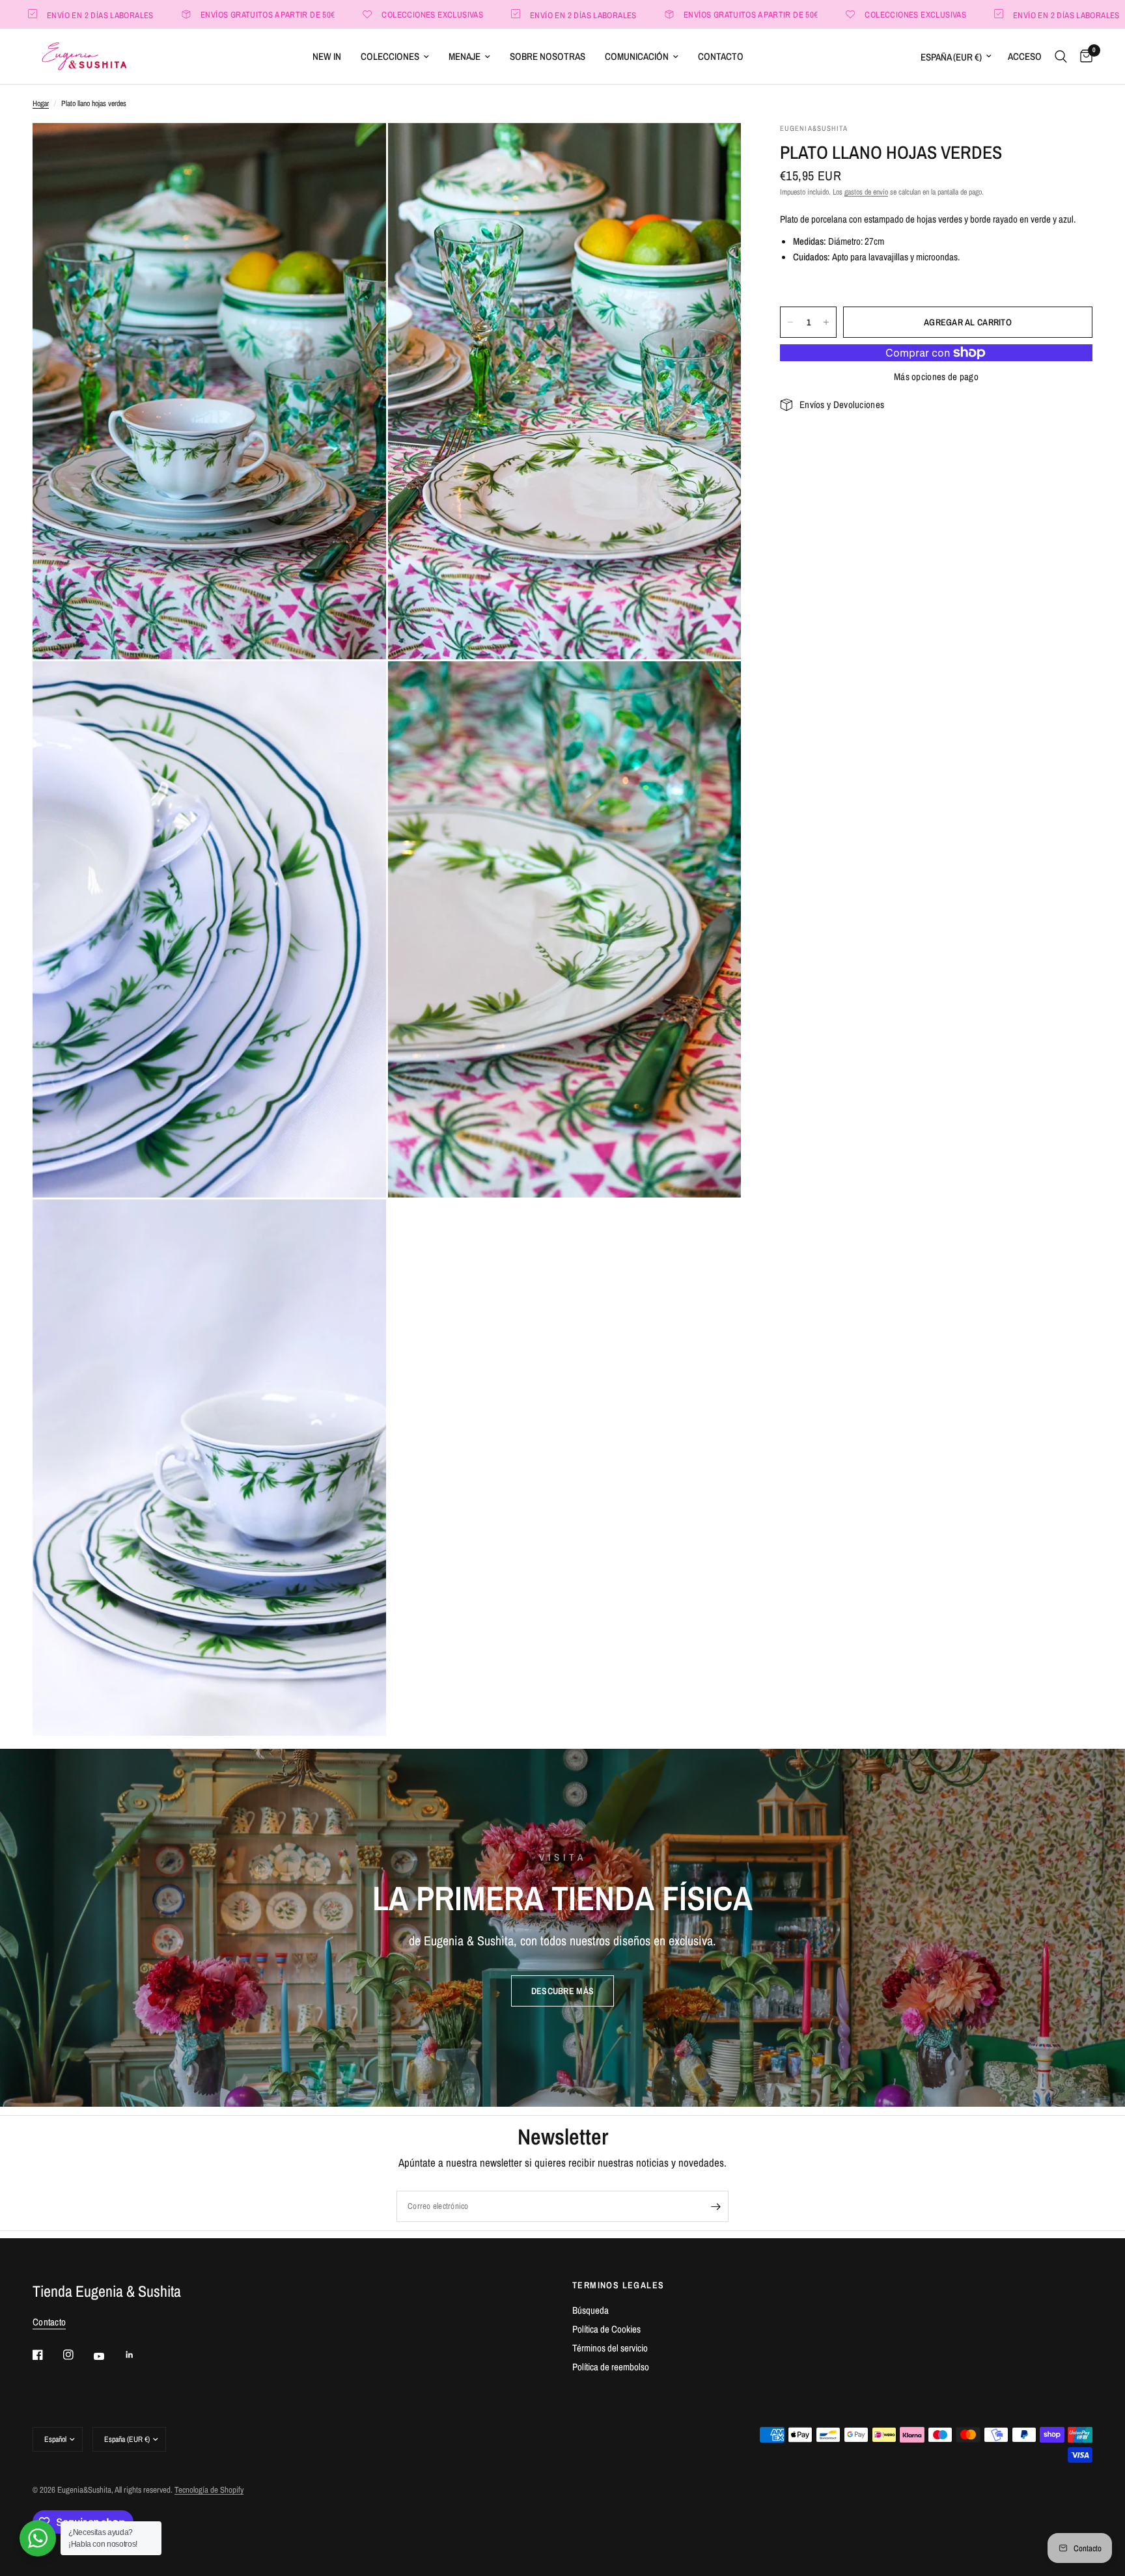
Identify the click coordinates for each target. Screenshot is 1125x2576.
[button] (562, 1991)
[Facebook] (47, 2355)
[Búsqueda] (1061, 56)
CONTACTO (721, 56)
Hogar (41, 103)
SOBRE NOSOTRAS (548, 56)
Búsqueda (590, 2310)
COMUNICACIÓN (637, 56)
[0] (1083, 56)
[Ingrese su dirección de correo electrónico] (715, 2206)
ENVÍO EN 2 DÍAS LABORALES (485, 15)
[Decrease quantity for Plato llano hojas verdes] (790, 322)
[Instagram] (77, 2355)
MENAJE (465, 56)
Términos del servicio (610, 2348)
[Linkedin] (139, 2355)
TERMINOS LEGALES (618, 2285)
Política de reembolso (611, 2367)
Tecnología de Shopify (209, 2490)
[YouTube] (108, 2357)
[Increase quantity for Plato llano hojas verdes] (826, 322)
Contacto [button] (49, 2322)
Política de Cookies (606, 2329)
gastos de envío (866, 192)
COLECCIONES (390, 56)
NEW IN (327, 56)
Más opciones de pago (936, 377)
